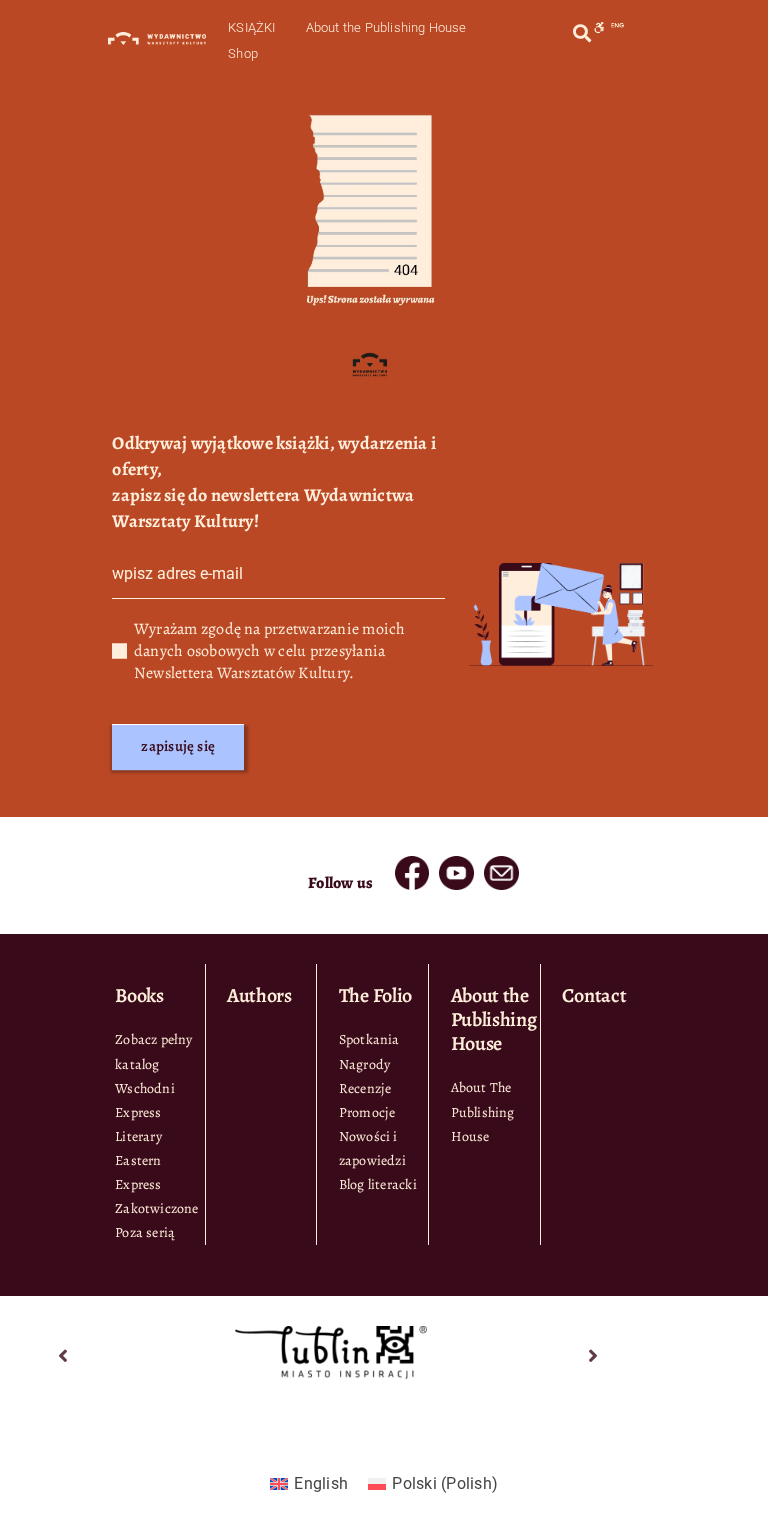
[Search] (582, 33)
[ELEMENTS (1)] (456, 864)
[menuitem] (309, 1484)
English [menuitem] (321, 1483)
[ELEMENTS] (412, 864)
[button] (64, 1356)
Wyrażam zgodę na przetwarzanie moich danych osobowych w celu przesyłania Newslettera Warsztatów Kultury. (270, 651)
